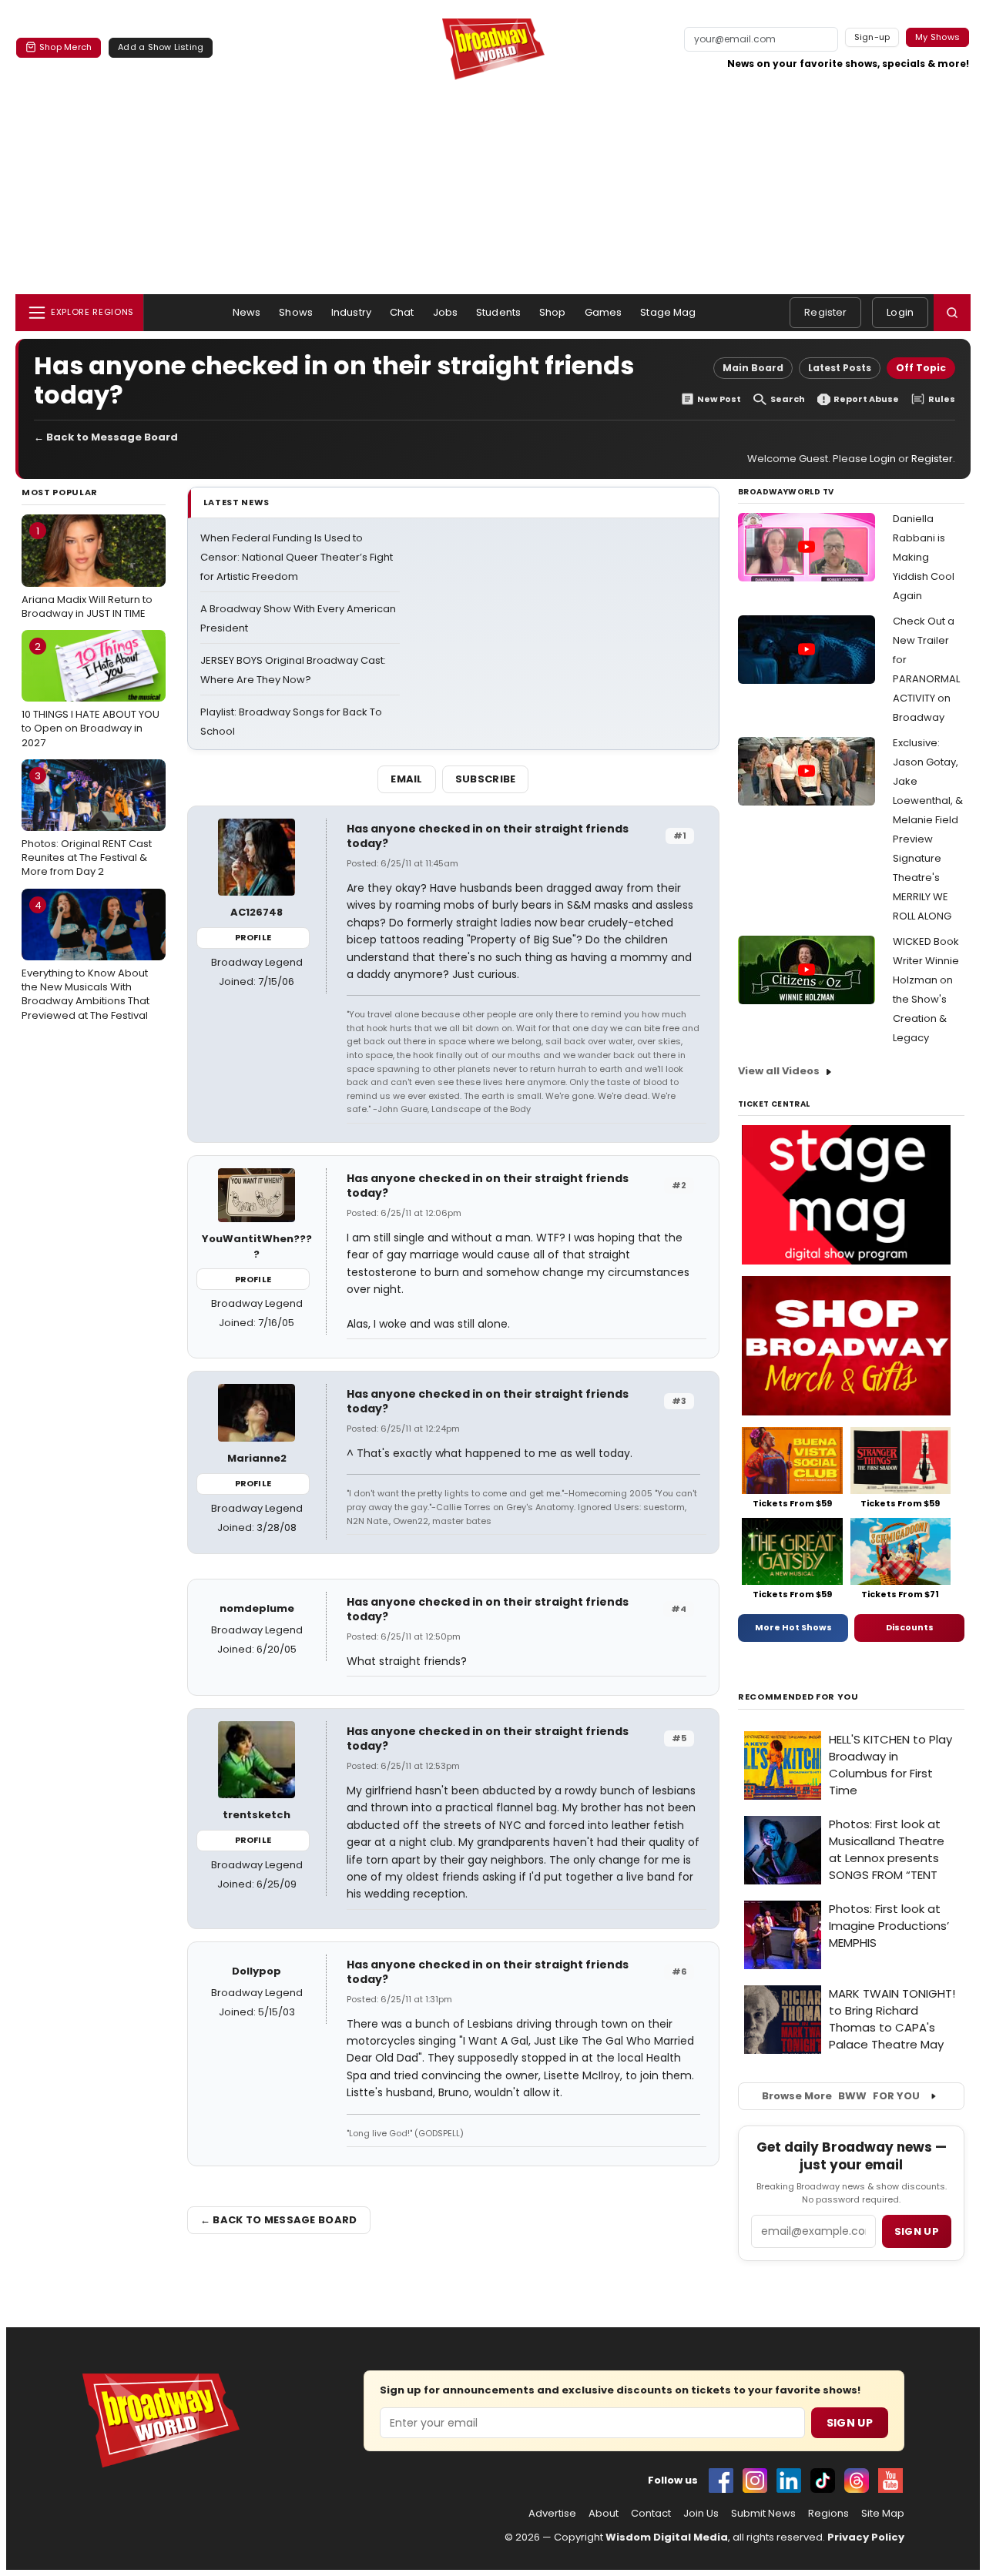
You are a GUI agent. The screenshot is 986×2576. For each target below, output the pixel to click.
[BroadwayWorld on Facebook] (721, 2481)
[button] (952, 313)
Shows (296, 312)
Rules (942, 399)
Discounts (910, 1627)
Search (788, 399)
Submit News (763, 2514)
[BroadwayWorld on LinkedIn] (789, 2481)
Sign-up (872, 37)
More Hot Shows (793, 1627)
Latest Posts (840, 368)
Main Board (753, 368)
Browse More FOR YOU (841, 2096)
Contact (651, 2514)
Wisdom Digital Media (667, 2537)
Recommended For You (798, 1697)
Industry (351, 312)
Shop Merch (65, 47)
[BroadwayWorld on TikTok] (823, 2481)
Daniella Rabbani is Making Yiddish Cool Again (924, 557)
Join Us (701, 2514)
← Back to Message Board (106, 437)
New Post (719, 399)
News (247, 312)
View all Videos (779, 1071)
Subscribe (486, 779)
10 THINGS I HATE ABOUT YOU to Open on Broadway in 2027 (91, 695)
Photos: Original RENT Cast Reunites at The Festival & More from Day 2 (87, 824)
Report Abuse (866, 399)
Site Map (883, 2514)
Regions (828, 2514)
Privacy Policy (866, 2537)
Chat (402, 312)
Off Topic (921, 368)
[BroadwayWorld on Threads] (857, 2481)
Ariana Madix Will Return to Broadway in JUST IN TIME (87, 572)
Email (407, 779)
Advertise (552, 2514)
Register (825, 312)
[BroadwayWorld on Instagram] (755, 2481)
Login (900, 312)
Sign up (917, 2231)
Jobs (446, 312)
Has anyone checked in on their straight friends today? (488, 836)
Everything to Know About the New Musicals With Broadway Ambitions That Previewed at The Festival (86, 960)
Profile (253, 937)
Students (498, 312)
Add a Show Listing (161, 47)
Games (604, 312)
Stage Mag (668, 312)
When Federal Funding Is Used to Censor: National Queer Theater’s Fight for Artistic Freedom (297, 557)
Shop (553, 312)
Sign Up (850, 2423)
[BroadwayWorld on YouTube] (890, 2481)
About (604, 2514)
